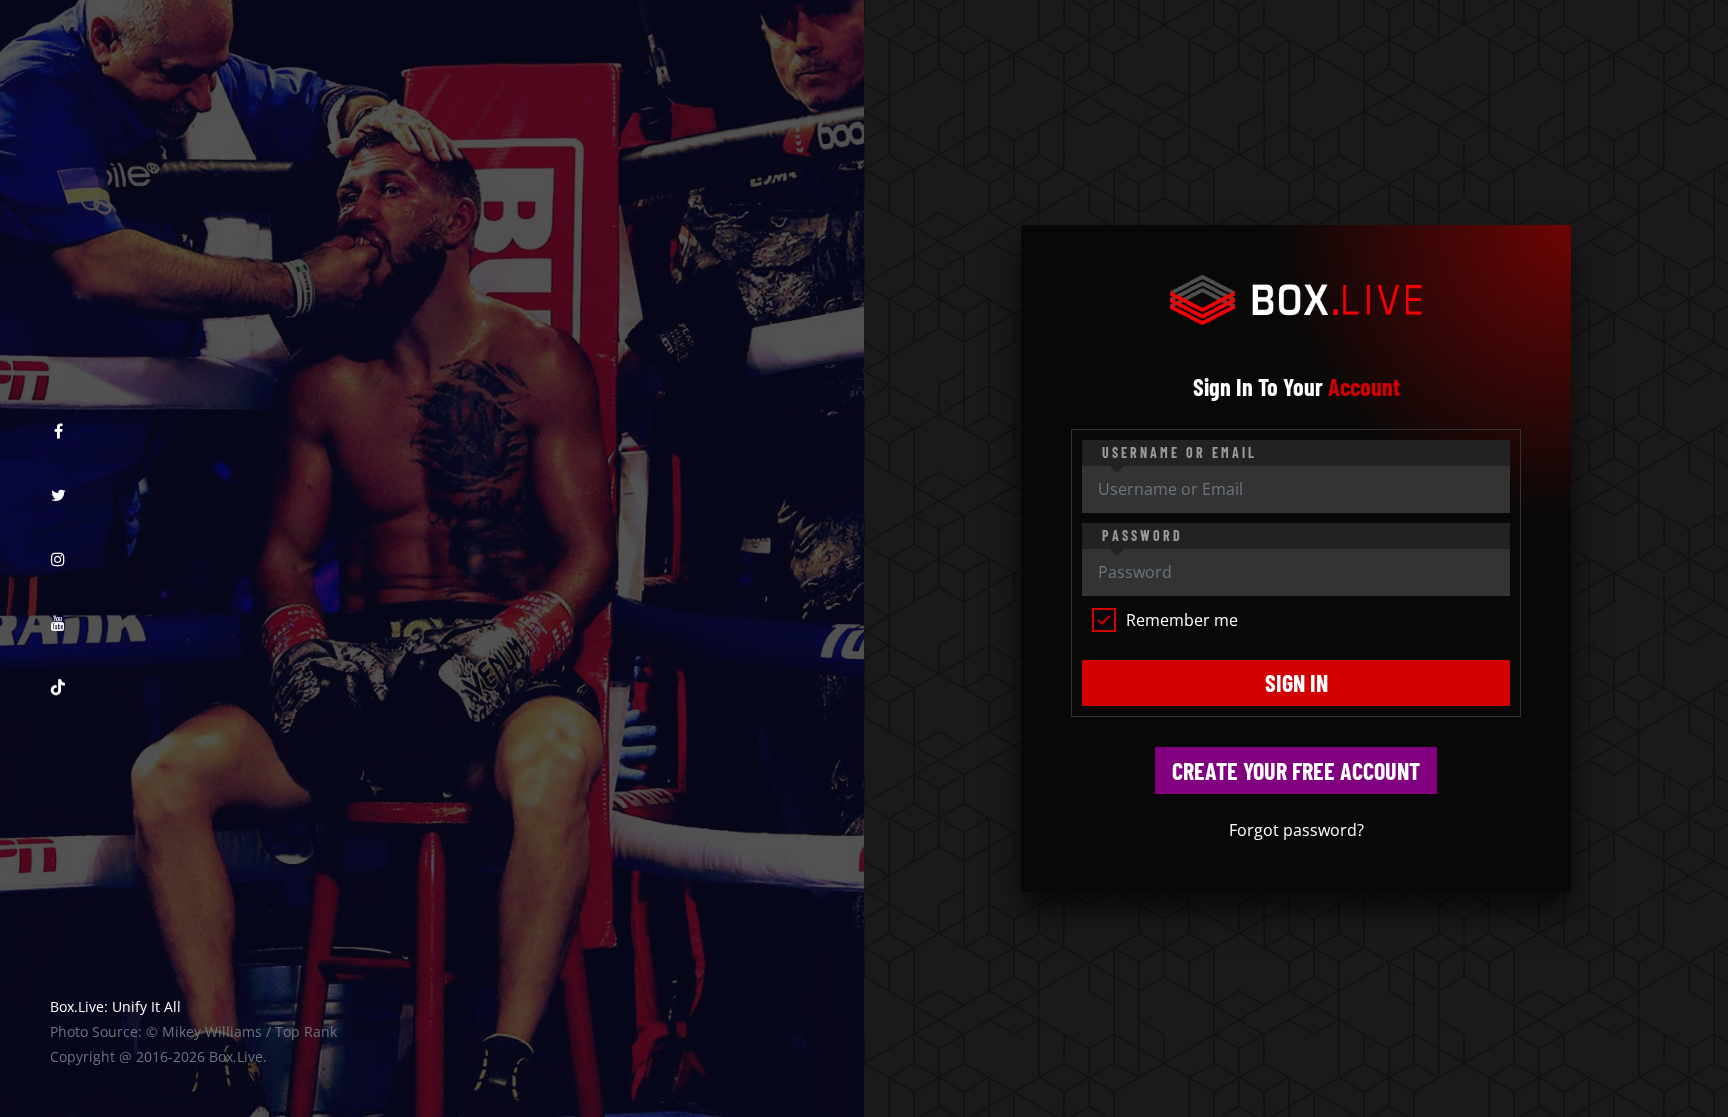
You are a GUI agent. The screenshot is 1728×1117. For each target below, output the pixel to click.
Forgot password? (1296, 830)
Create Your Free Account (1296, 770)
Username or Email (1179, 452)
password (1142, 535)
